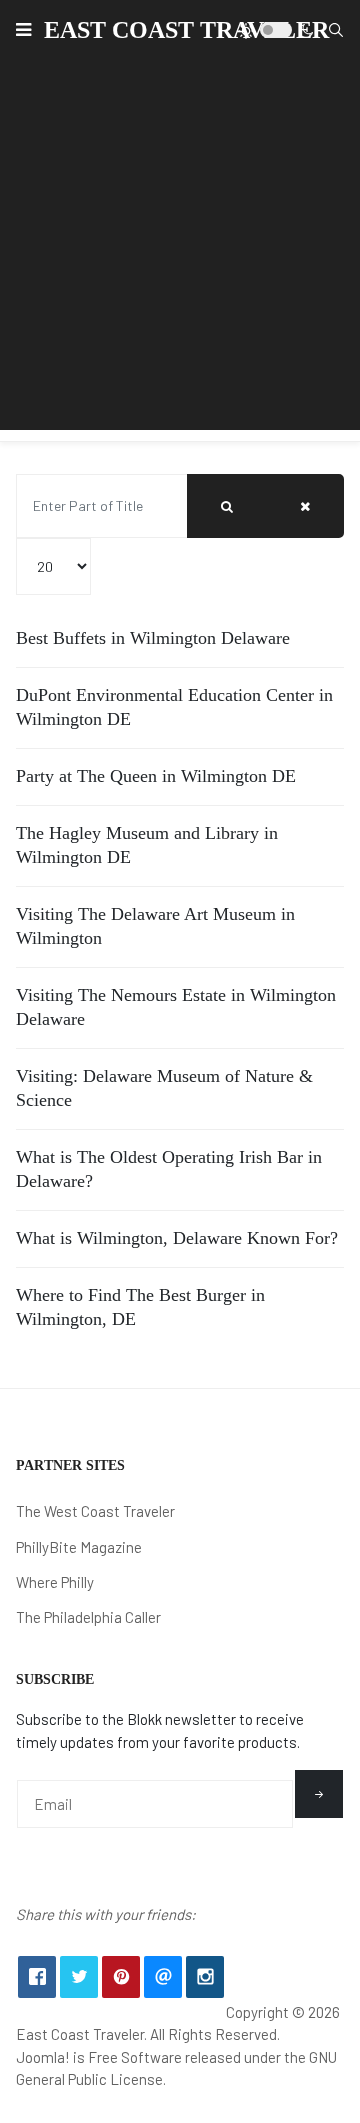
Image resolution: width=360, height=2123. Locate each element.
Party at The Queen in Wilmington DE (156, 776)
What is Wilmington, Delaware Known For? (177, 1238)
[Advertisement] (180, 250)
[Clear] (305, 506)
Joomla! (43, 2057)
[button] (23, 30)
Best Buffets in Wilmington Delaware (153, 638)
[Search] (227, 506)
